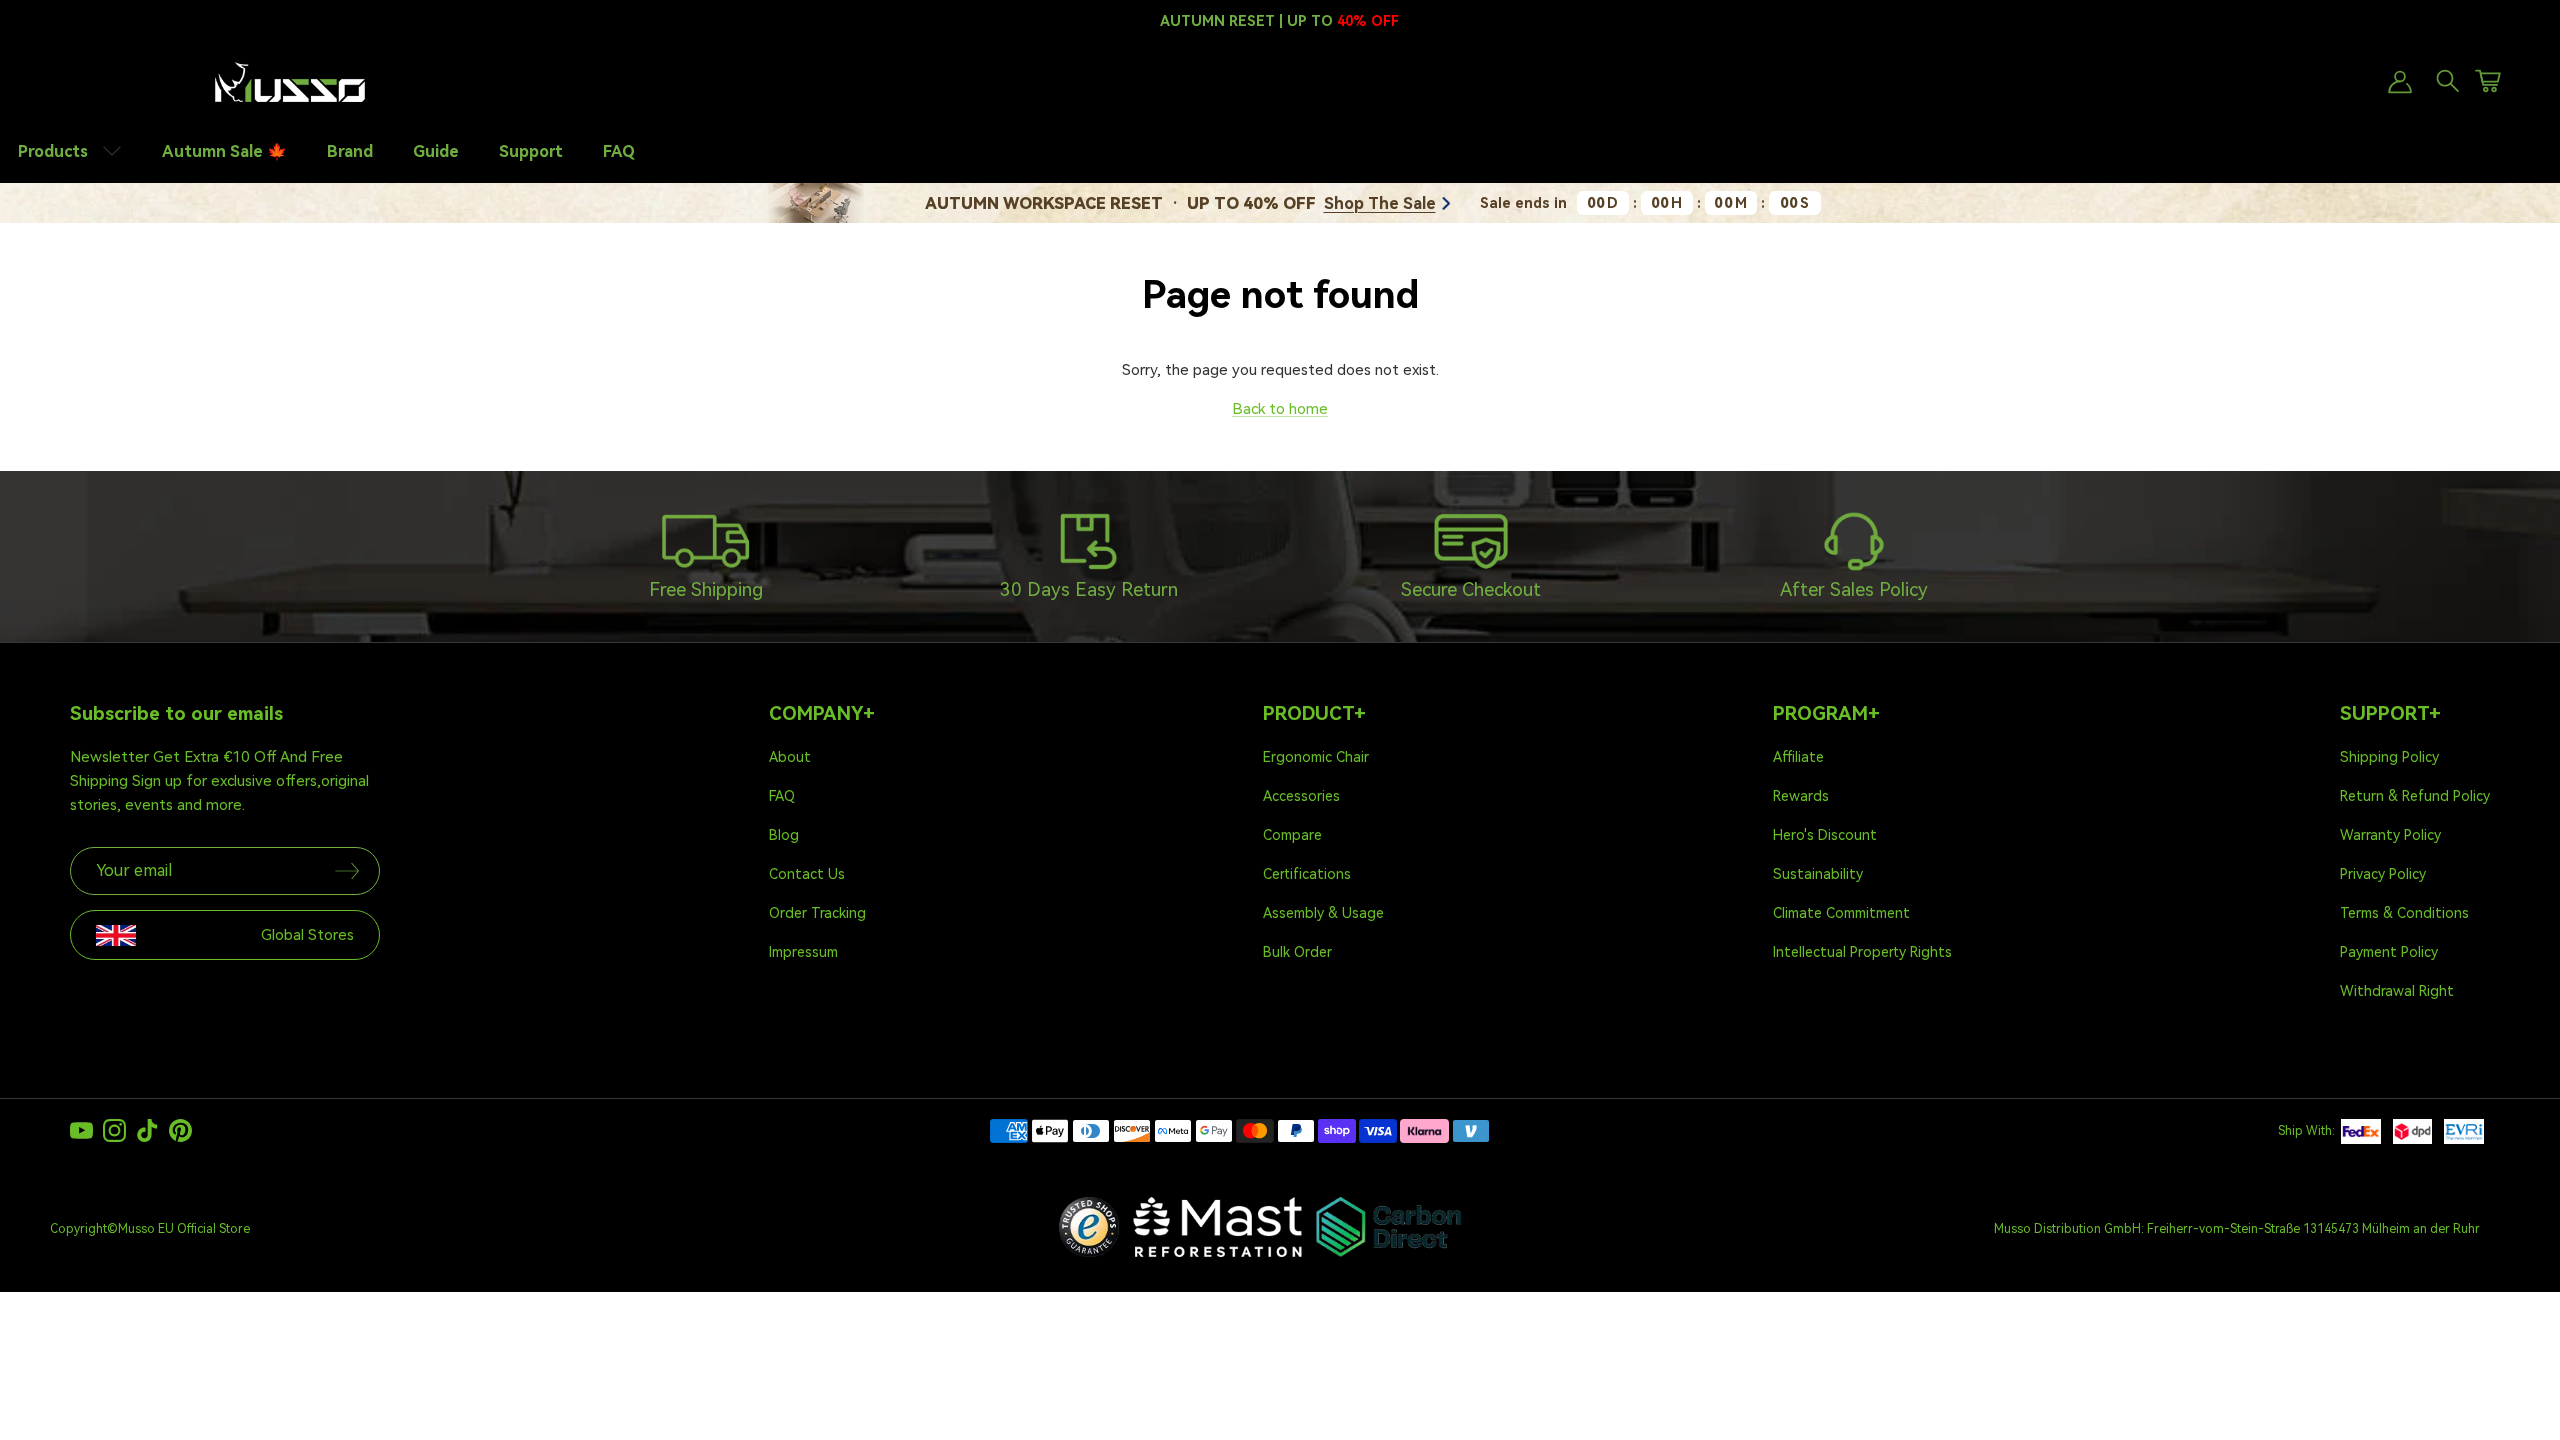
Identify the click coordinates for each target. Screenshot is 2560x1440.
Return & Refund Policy (2415, 796)
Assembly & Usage (1323, 913)
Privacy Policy (2383, 874)
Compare (1292, 835)
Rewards (1801, 796)
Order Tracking (817, 913)
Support (531, 151)
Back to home (1280, 409)
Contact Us (807, 874)
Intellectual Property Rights (1862, 952)
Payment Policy (2389, 952)
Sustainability (1818, 874)
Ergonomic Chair (1316, 757)
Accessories (1301, 796)
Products (55, 151)
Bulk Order (1297, 952)
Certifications (1307, 874)
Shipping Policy (2389, 757)
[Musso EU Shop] (290, 82)
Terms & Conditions (2404, 913)
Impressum (803, 952)
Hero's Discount (1825, 835)
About (790, 757)
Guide (436, 151)
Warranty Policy (2390, 835)
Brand (350, 151)
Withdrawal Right (2397, 991)
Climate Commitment (1841, 913)
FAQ (619, 151)
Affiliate (1798, 757)
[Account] (2396, 82)
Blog (784, 835)
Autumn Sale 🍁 (224, 151)
